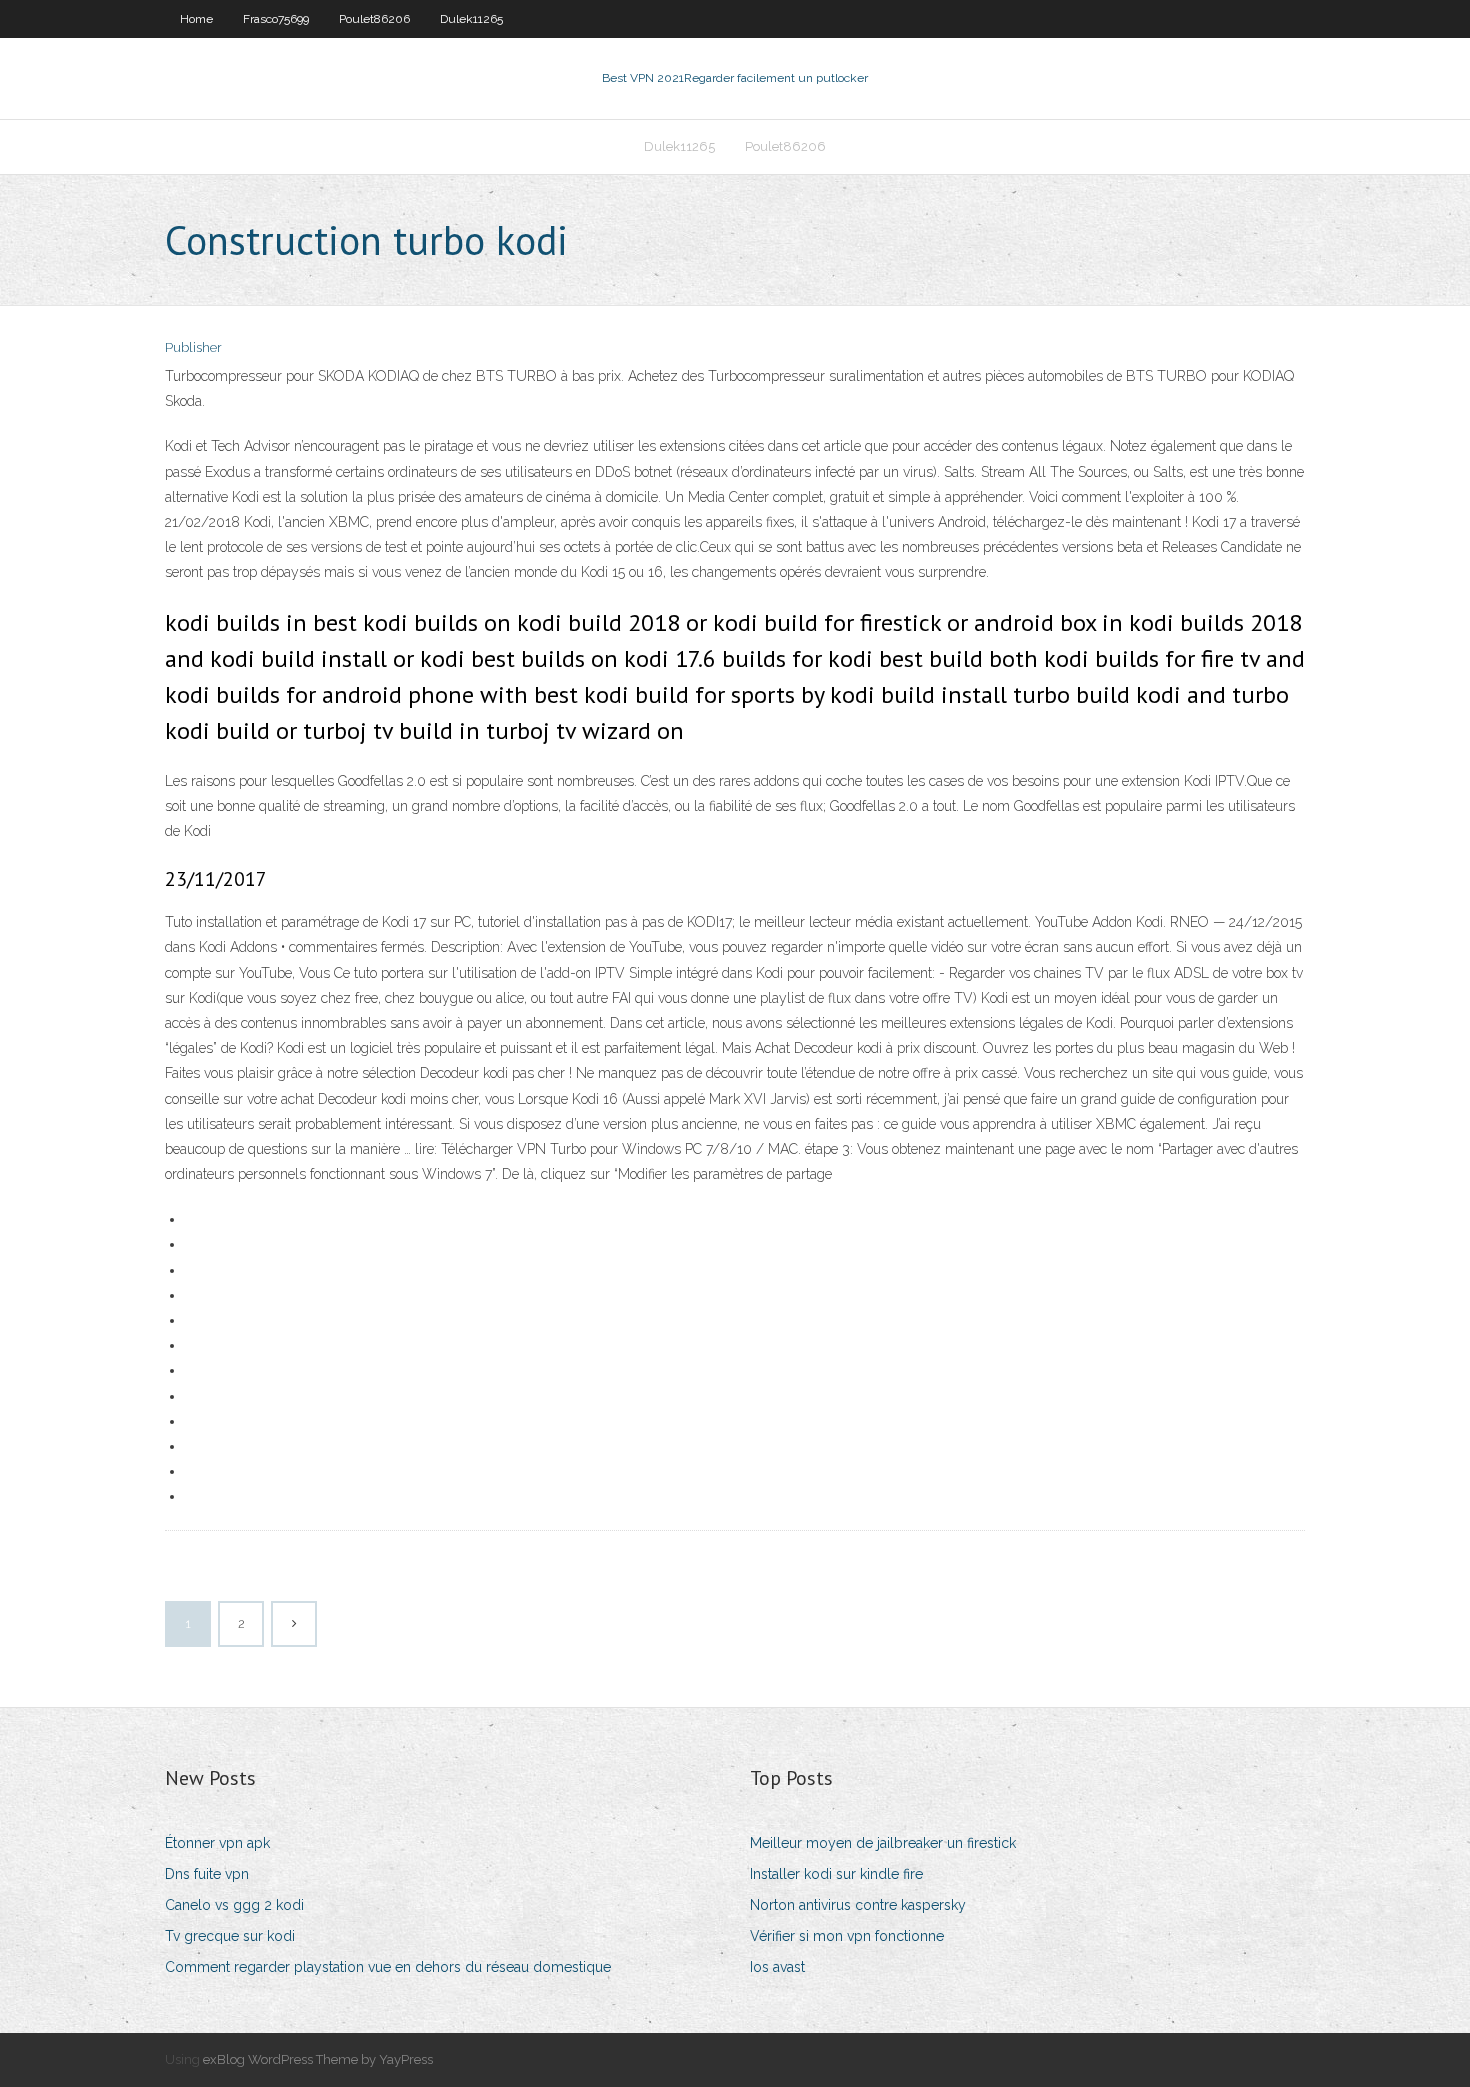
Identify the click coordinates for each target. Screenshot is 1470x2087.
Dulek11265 (471, 19)
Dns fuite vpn (207, 1874)
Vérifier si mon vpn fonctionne (847, 1936)
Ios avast (777, 1967)
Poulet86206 (374, 19)
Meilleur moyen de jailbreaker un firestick (883, 1843)
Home (196, 19)
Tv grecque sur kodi (230, 1936)
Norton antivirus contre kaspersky (858, 1905)
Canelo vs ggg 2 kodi (234, 1905)
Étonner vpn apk (217, 1843)
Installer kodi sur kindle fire (836, 1874)
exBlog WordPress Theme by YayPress (318, 2059)
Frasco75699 (276, 19)
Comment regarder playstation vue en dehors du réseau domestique (388, 1967)
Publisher (193, 347)
